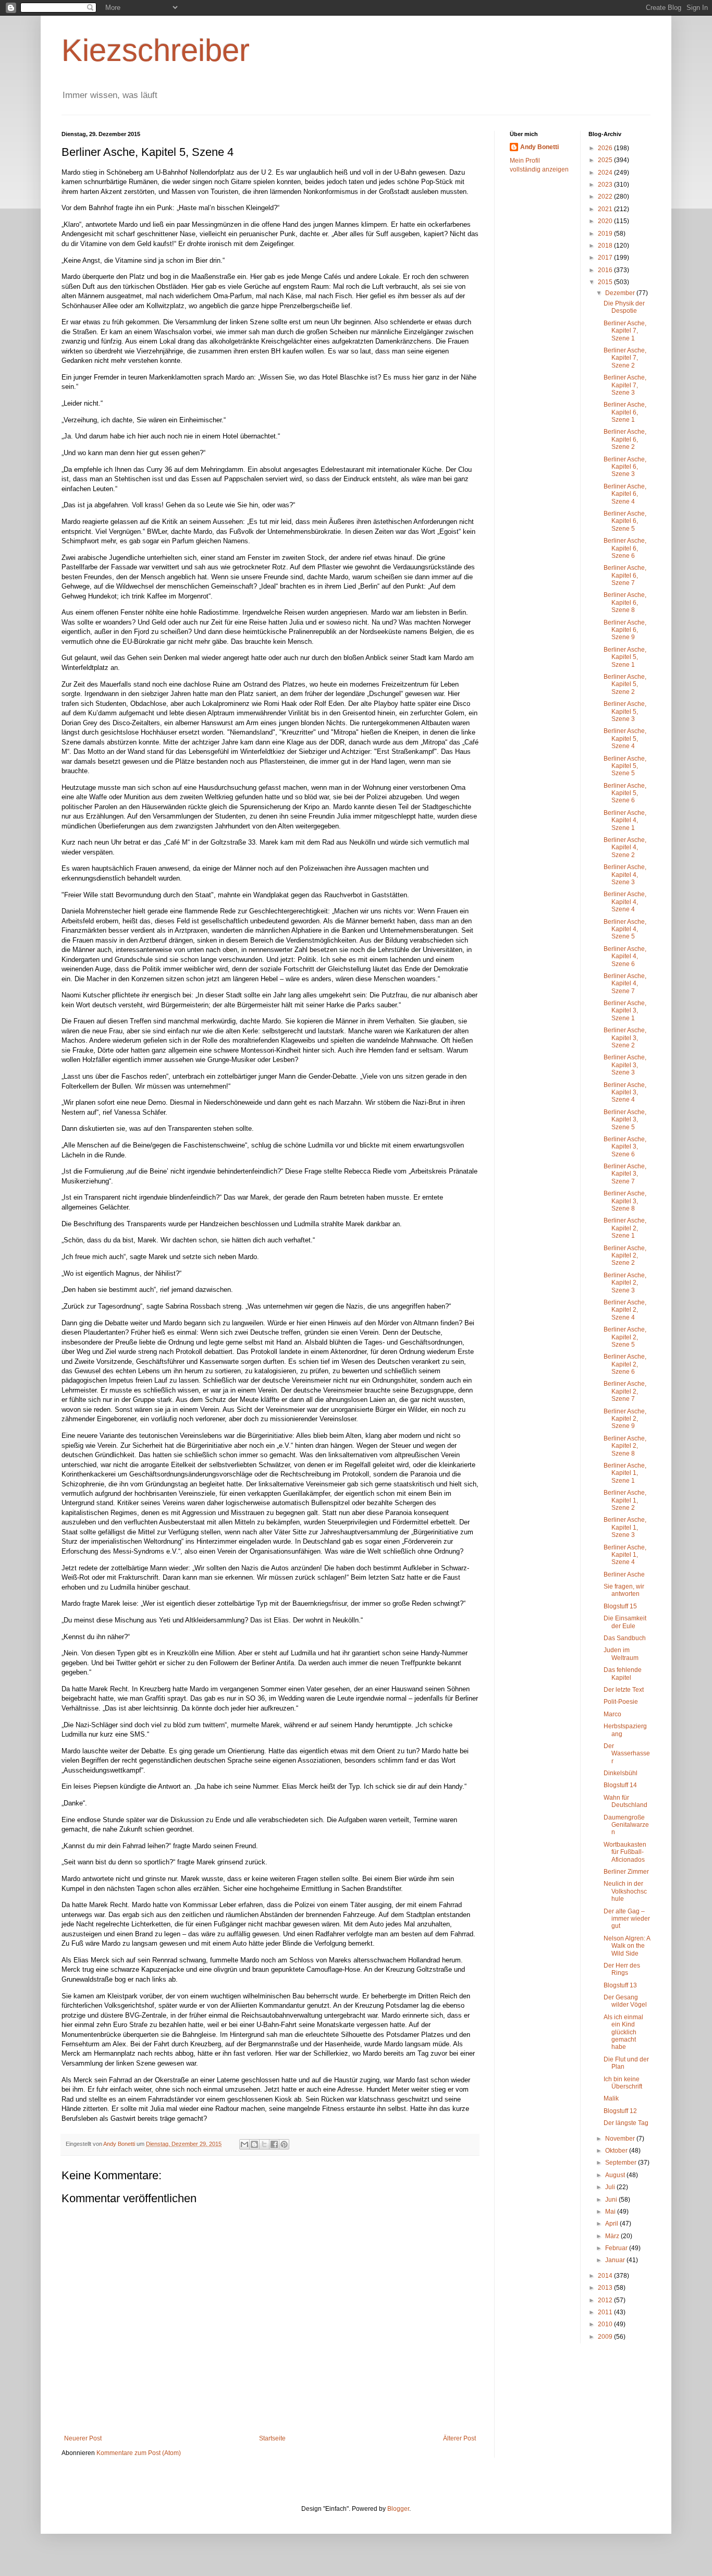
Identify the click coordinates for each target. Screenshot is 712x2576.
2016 (606, 270)
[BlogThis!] (254, 2144)
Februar (617, 2248)
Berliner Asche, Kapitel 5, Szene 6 (625, 793)
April (612, 2224)
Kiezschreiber (156, 50)
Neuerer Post (83, 2438)
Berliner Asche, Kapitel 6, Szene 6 (625, 548)
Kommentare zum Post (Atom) (139, 2453)
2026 (606, 148)
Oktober (617, 2151)
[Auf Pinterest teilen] (284, 2144)
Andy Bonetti (539, 147)
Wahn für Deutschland (625, 1801)
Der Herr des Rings (622, 1969)
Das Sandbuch (625, 1638)
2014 (606, 2276)
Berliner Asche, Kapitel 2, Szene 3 (625, 1283)
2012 (606, 2300)
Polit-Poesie (621, 1702)
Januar (616, 2260)
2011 (606, 2312)
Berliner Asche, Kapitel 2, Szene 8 (625, 1446)
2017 (606, 258)
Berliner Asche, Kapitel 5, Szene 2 (625, 684)
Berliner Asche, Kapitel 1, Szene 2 (625, 1500)
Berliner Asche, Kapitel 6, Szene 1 (625, 412)
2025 (606, 160)
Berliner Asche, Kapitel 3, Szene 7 (625, 1174)
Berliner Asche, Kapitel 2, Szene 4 (625, 1310)
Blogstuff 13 (620, 1985)
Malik (611, 2098)
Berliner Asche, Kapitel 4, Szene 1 (625, 820)
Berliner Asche (624, 1574)
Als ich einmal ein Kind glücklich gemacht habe (623, 2032)
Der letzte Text (624, 1690)
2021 (606, 209)
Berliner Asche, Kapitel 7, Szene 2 (625, 358)
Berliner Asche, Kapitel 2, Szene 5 (625, 1337)
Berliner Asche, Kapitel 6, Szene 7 (625, 575)
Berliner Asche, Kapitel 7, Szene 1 (625, 331)
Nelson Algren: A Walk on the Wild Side (627, 1946)
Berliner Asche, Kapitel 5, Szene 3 (625, 711)
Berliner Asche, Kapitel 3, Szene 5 (625, 1120)
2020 (606, 221)
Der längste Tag (626, 2123)
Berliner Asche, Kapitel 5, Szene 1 (625, 657)
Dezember (621, 293)
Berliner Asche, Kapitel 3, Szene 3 (625, 1065)
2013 (606, 2288)
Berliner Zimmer (626, 1872)
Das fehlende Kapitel (623, 1674)
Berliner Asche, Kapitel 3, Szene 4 (625, 1092)
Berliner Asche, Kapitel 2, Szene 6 (625, 1364)
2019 (606, 234)
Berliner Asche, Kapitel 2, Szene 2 (625, 1256)
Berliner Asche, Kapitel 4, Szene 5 (625, 929)
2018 (606, 246)
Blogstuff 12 (620, 2111)
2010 (606, 2324)
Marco (612, 1714)
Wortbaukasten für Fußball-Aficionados (625, 1852)
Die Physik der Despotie (624, 307)
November (621, 2139)
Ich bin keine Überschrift (623, 2083)
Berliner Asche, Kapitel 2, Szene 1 (625, 1228)
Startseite (272, 2438)
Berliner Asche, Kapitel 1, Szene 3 (625, 1527)
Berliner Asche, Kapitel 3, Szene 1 (625, 1011)
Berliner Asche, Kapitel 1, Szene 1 (625, 1473)
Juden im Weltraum (621, 1654)
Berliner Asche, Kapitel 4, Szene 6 (625, 956)
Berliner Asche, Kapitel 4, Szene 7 (625, 984)
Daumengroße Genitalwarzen (626, 1825)
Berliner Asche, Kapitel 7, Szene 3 (625, 385)
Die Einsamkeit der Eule (625, 1622)
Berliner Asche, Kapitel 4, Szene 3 (625, 875)
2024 (606, 173)
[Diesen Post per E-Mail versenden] (244, 2144)
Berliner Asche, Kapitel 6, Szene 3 (625, 467)
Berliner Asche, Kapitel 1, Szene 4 (625, 1555)
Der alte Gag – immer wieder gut (627, 1919)
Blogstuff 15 (620, 1606)
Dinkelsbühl (621, 1773)
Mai (611, 2212)
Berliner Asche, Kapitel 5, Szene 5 (625, 766)
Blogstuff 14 (620, 1785)
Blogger (398, 2509)
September (622, 2163)
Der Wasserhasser (627, 1754)
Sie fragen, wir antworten (624, 1590)
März (613, 2236)
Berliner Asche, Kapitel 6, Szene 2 (625, 439)
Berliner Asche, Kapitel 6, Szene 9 (625, 630)
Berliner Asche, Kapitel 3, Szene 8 (625, 1201)
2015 (606, 282)
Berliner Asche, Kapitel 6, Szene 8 (625, 602)
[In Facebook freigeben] (274, 2144)
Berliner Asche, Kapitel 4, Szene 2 (625, 847)
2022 (606, 197)
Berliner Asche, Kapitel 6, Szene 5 (625, 521)
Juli (611, 2187)
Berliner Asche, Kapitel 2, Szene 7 (625, 1391)
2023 (606, 185)
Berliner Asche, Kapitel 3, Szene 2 (625, 1038)
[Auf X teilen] (264, 2144)
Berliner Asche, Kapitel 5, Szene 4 (625, 738)
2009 (606, 2337)
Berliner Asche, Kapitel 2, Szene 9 (625, 1419)
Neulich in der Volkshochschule (625, 1891)
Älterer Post (459, 2438)
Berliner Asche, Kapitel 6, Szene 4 (625, 494)
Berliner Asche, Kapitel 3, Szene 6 (625, 1147)
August (616, 2175)
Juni (612, 2200)
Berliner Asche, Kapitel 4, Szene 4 (625, 902)
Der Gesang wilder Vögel (625, 2001)
